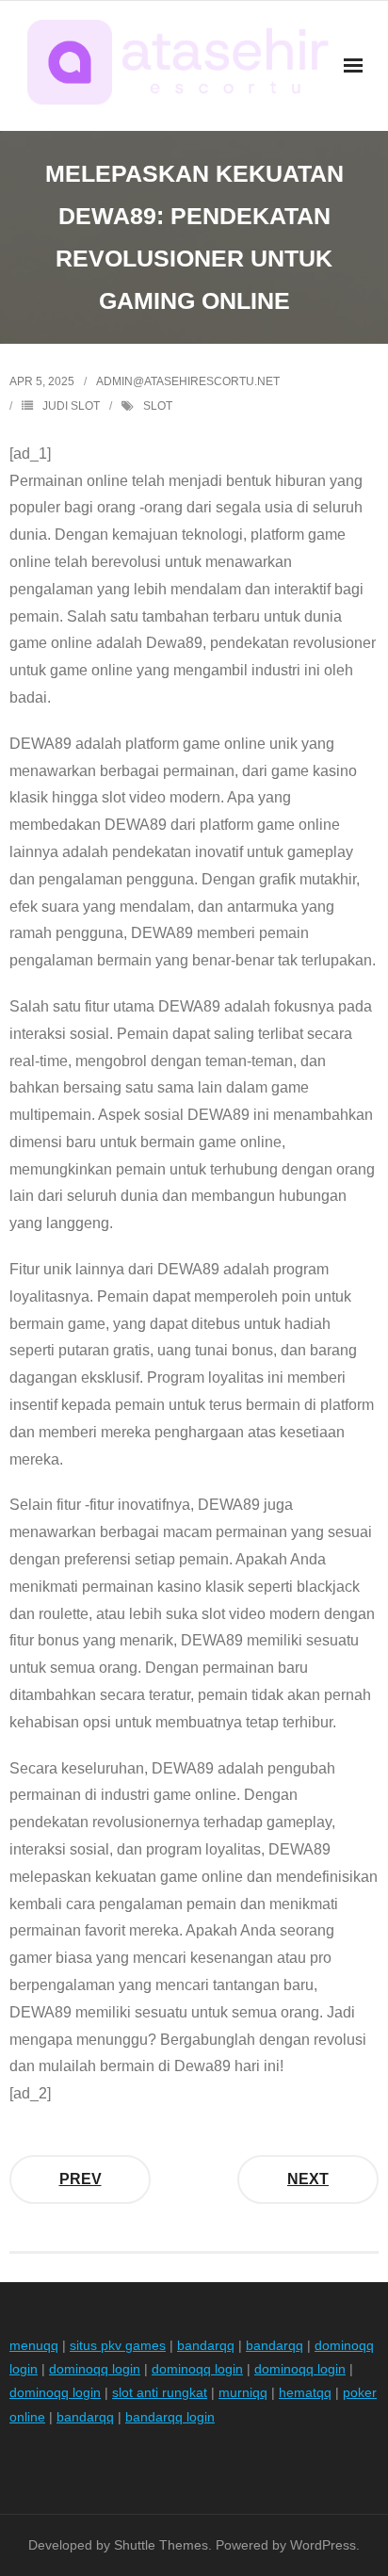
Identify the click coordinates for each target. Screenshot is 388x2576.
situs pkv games (118, 2345)
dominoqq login (95, 2369)
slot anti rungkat (160, 2392)
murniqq (243, 2392)
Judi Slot (71, 406)
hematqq (305, 2392)
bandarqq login (170, 2417)
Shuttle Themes (161, 2545)
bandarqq (206, 2345)
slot (158, 406)
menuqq (34, 2345)
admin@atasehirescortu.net (188, 381)
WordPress (323, 2545)
